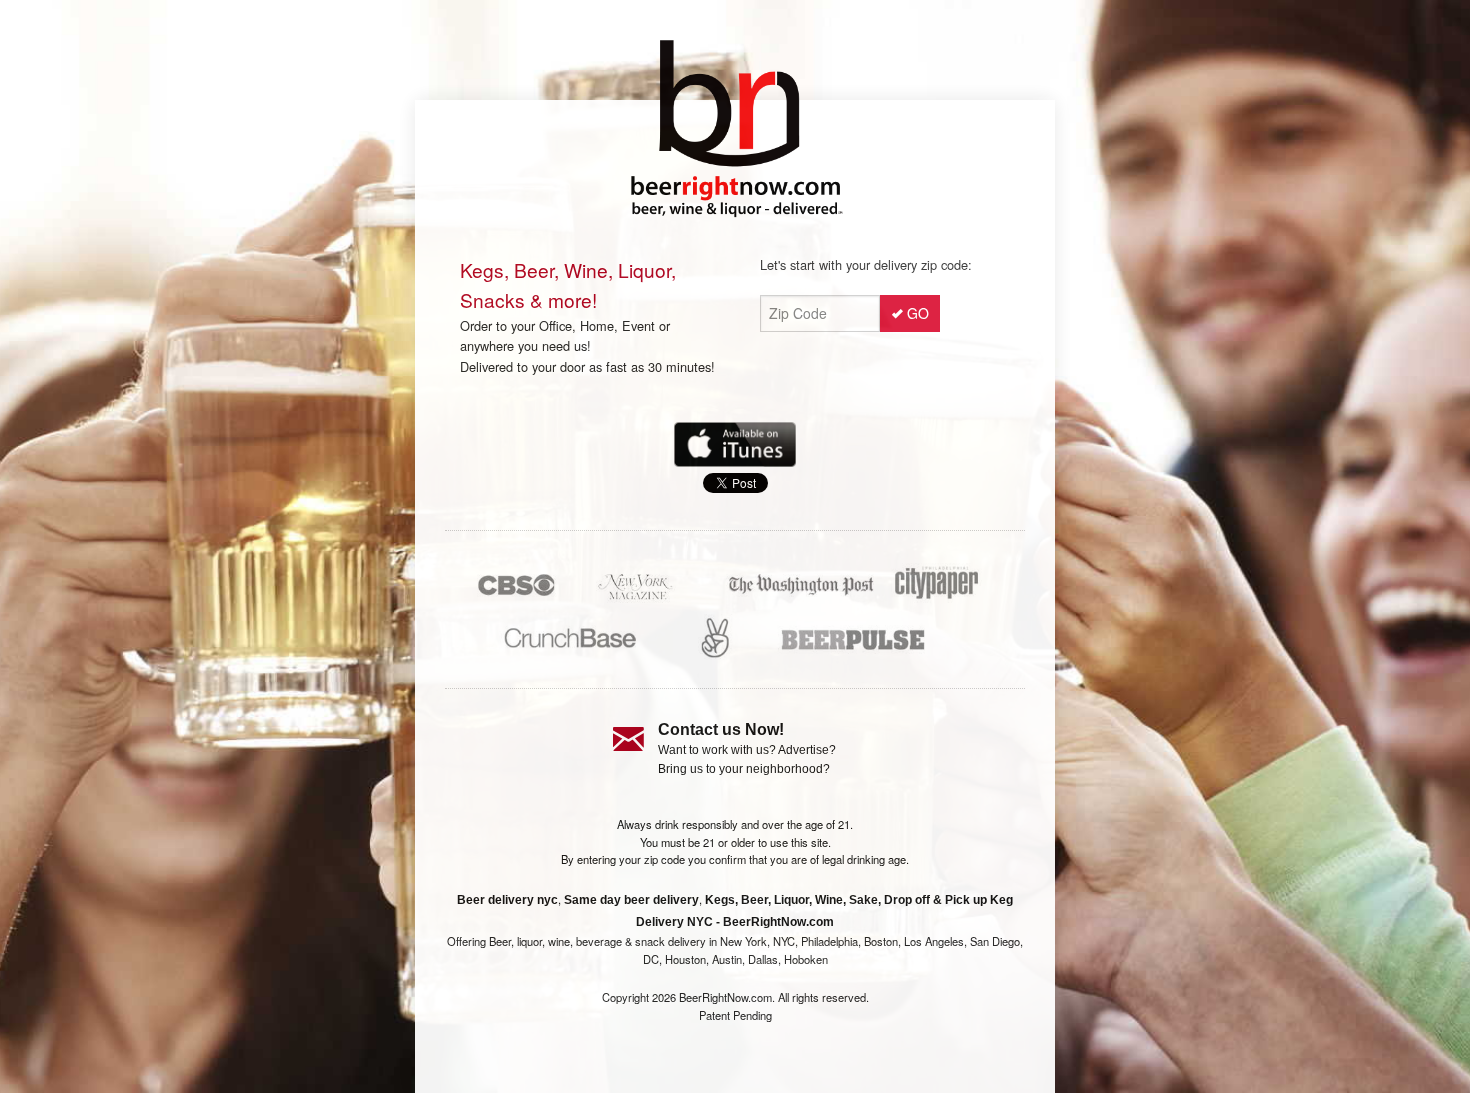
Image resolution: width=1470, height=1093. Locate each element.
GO (918, 313)
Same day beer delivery (631, 900)
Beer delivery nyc (507, 900)
